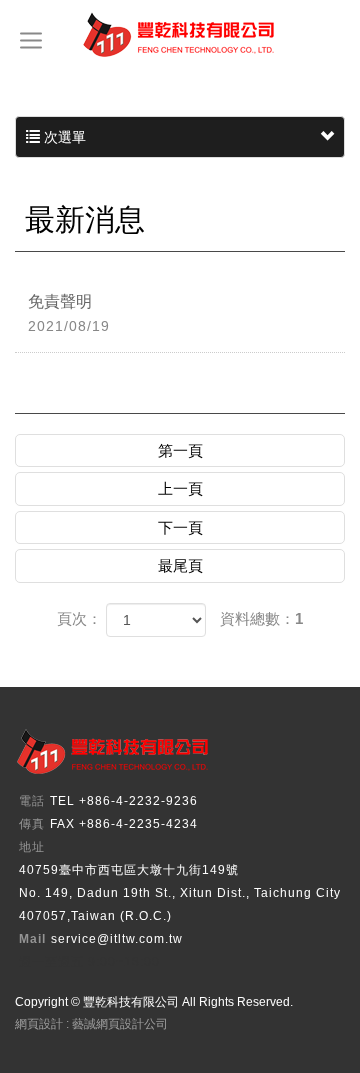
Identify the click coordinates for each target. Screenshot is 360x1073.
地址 (32, 847)
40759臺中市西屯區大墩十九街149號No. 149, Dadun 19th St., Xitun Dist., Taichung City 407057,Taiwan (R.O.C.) (180, 893)
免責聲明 (69, 313)
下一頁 (180, 527)
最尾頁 (180, 565)
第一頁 (180, 450)
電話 (32, 801)
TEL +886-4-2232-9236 (124, 801)
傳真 (32, 824)
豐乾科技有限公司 (180, 35)
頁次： (79, 618)
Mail (32, 939)
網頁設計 (39, 1024)
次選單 (63, 137)
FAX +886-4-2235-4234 (124, 824)
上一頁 (180, 488)
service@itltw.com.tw (117, 939)
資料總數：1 (261, 618)
